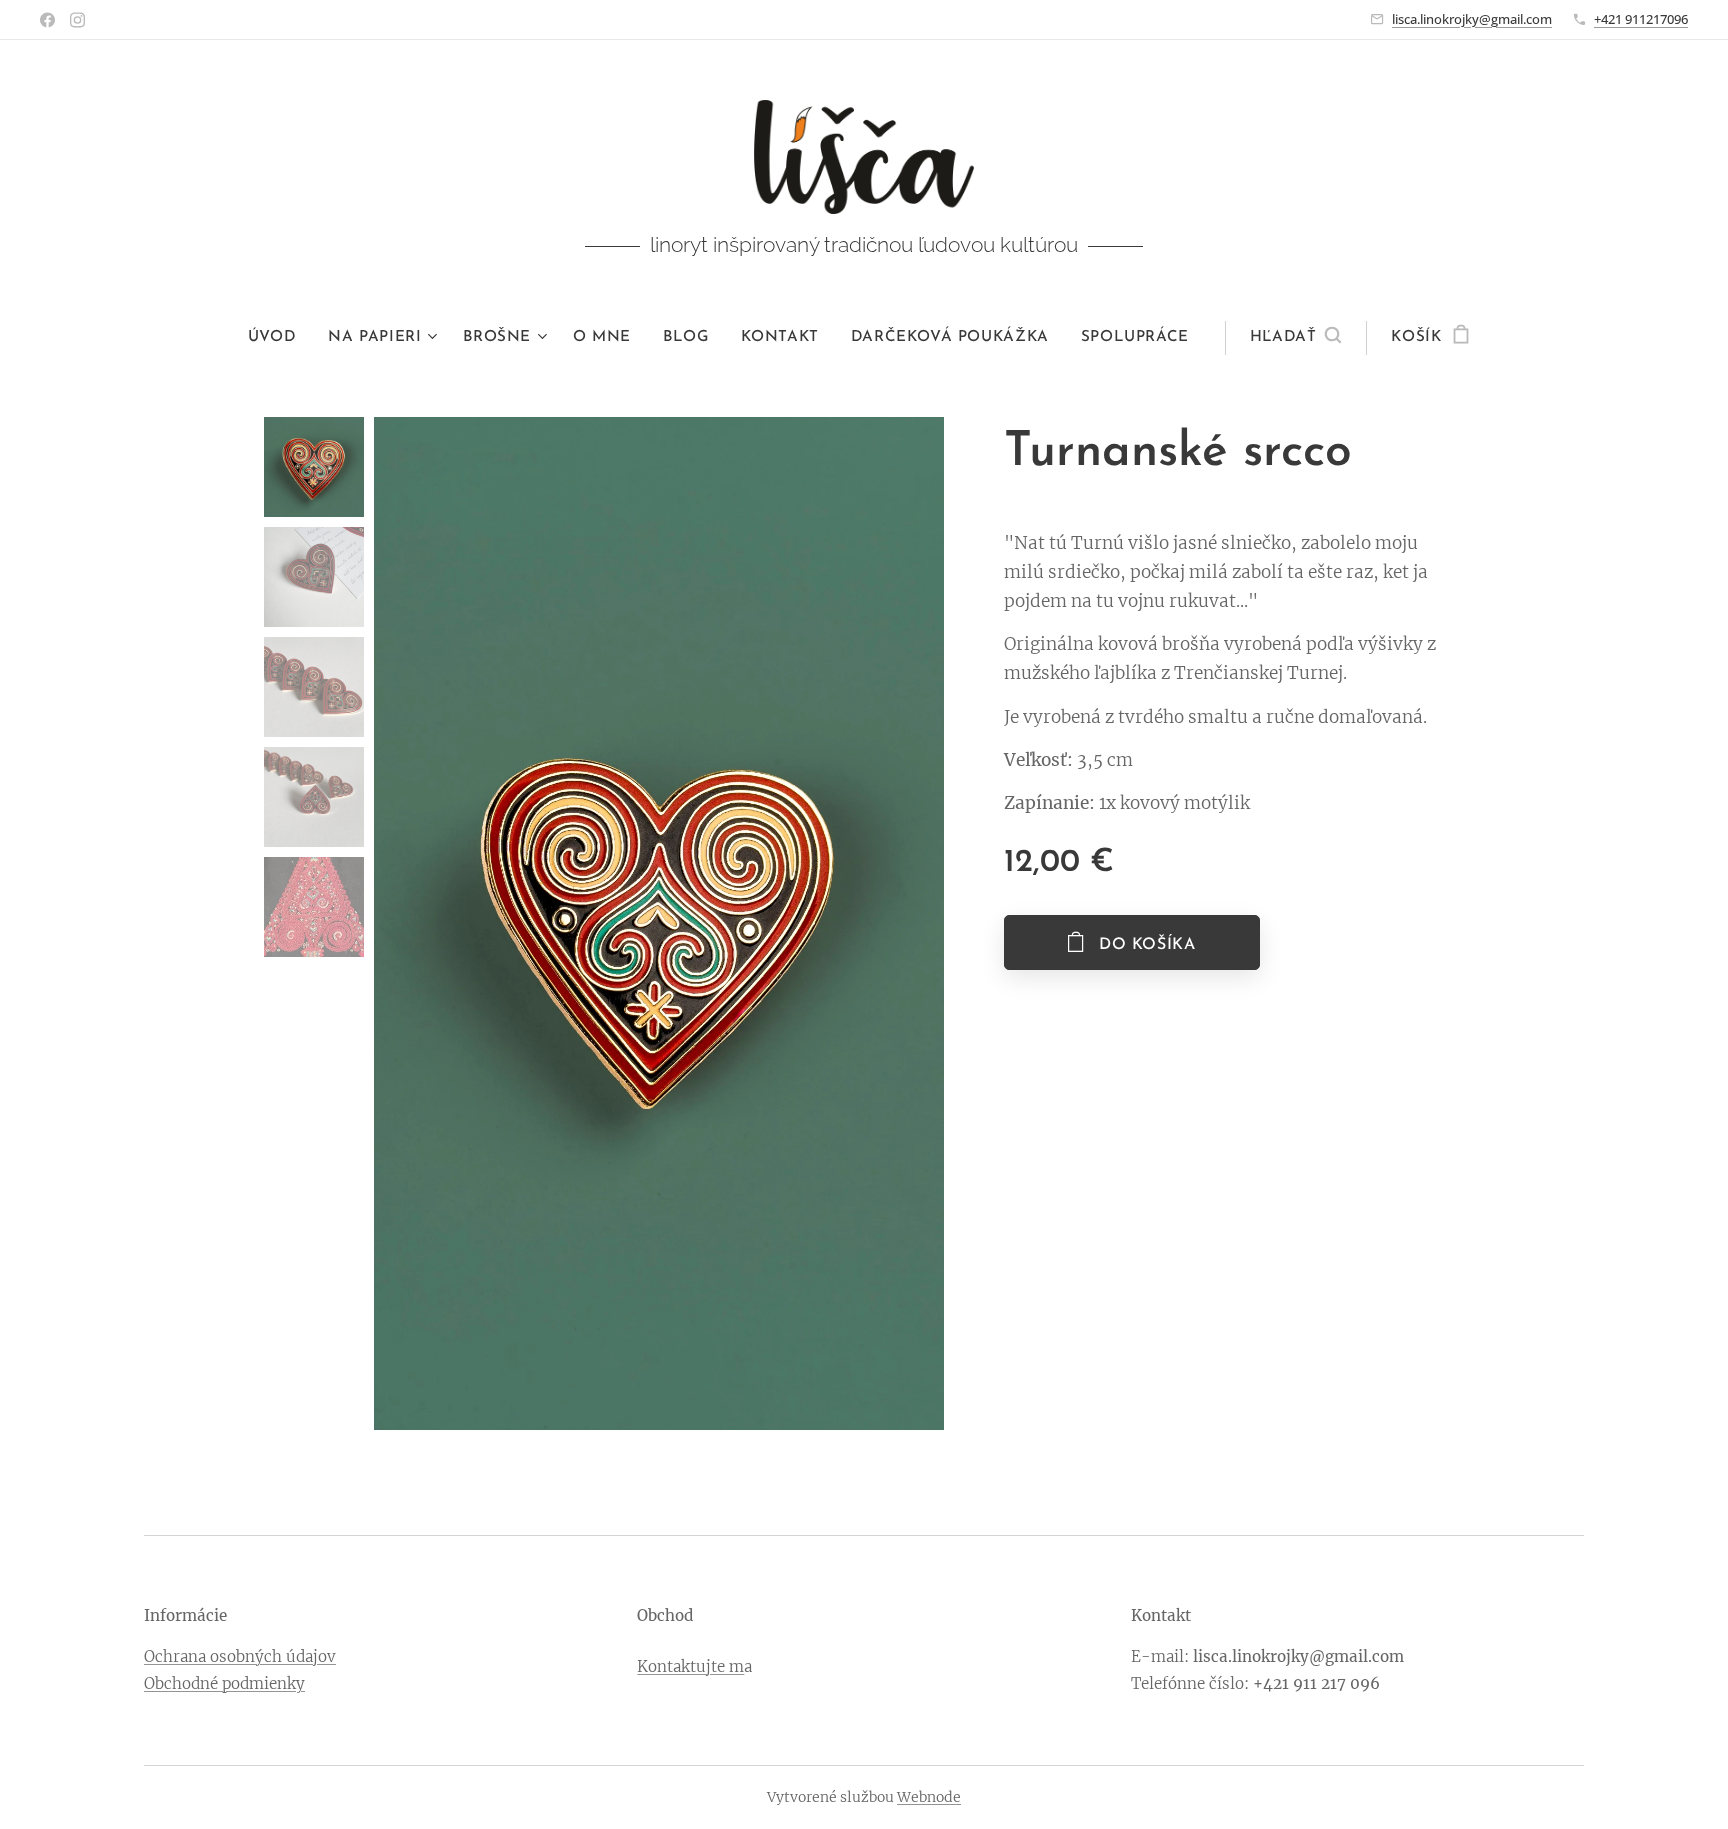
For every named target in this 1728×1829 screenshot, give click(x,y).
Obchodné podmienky (224, 1683)
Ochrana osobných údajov (240, 1656)
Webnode (929, 1797)
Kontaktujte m (690, 1666)
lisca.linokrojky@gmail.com (1472, 19)
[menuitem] (280, 338)
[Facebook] (47, 20)
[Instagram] (77, 20)
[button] (1296, 338)
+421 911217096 (1641, 19)
